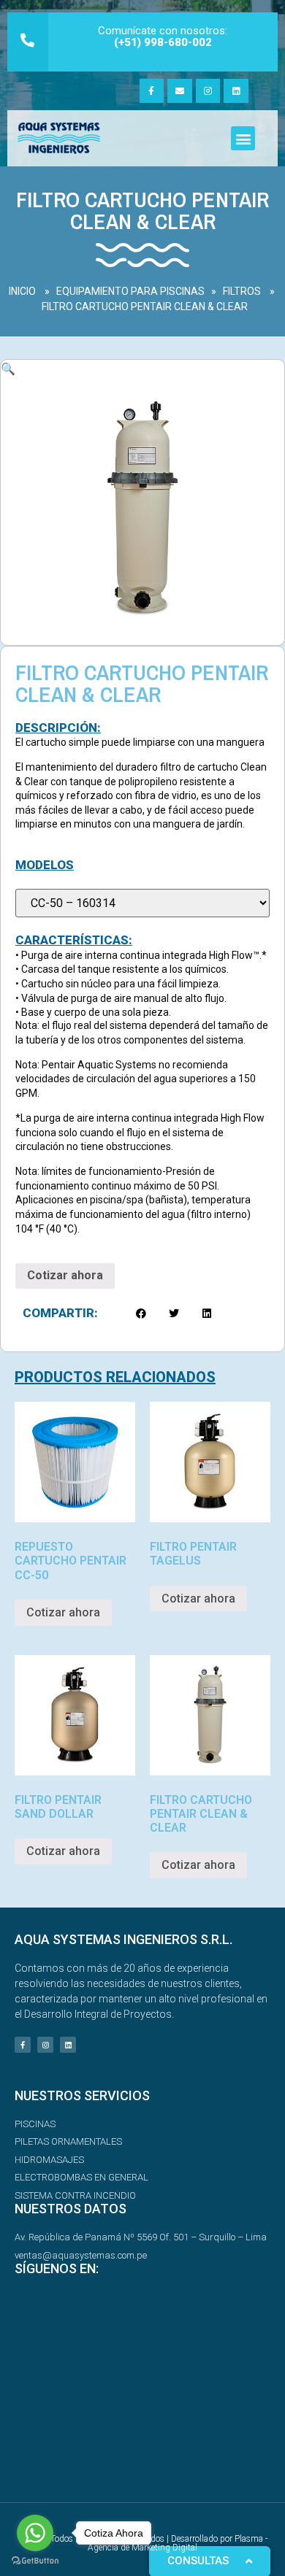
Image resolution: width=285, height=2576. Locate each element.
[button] (243, 138)
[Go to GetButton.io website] (35, 2561)
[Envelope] (180, 91)
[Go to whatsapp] (35, 2533)
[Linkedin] (236, 91)
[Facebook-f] (152, 91)
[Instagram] (208, 91)
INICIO (22, 291)
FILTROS (242, 291)
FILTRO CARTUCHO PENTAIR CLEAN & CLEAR (145, 306)
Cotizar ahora (65, 1275)
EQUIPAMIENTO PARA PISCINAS (130, 291)
